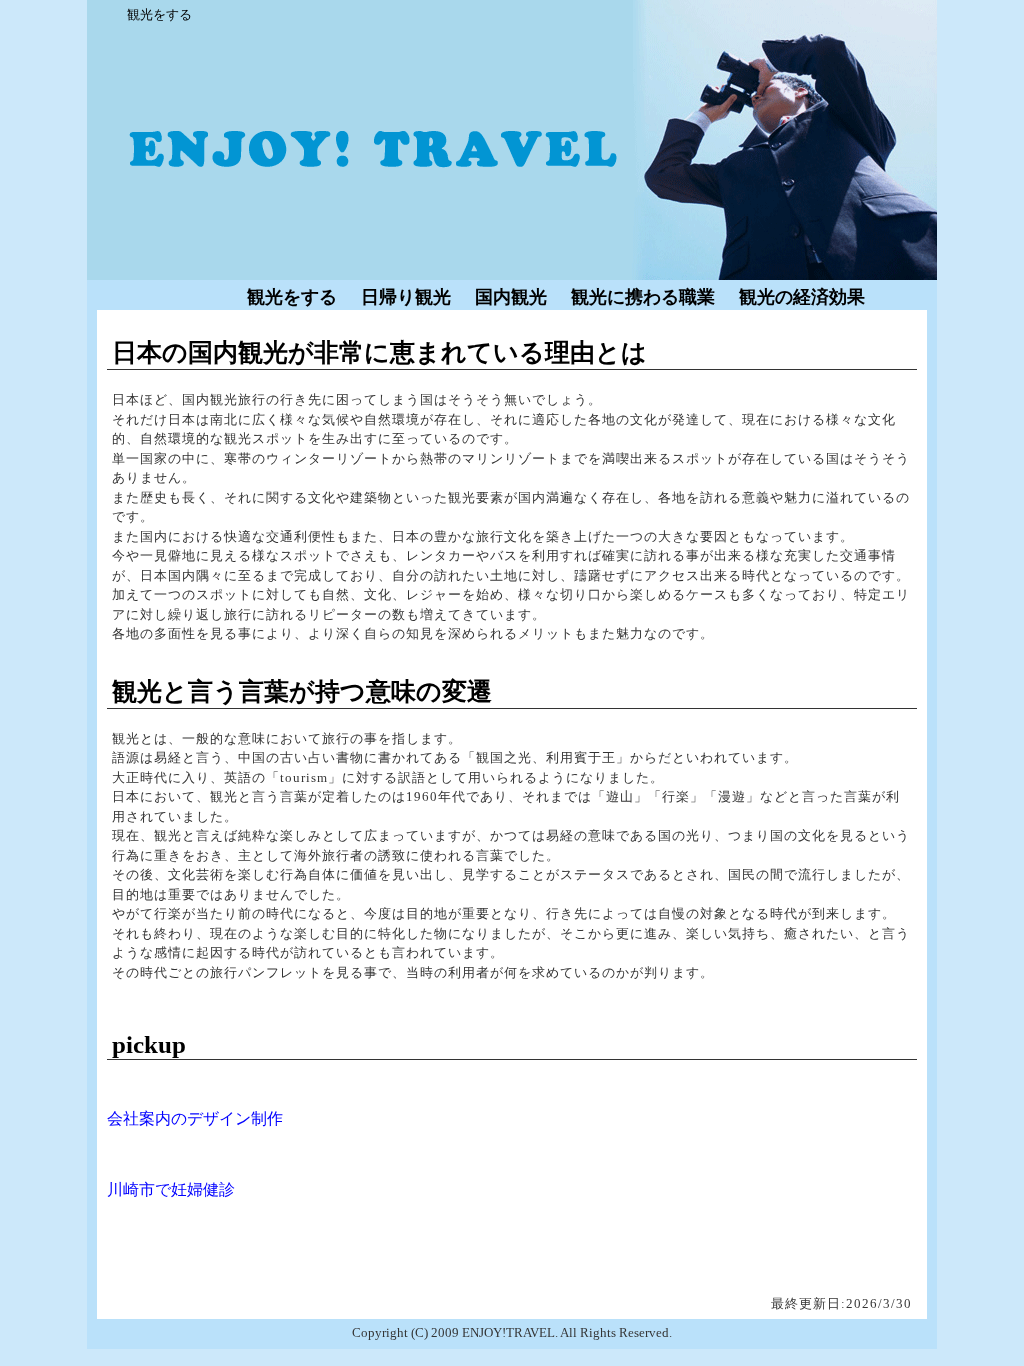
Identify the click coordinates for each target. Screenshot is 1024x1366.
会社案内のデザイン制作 (195, 1118)
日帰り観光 (406, 297)
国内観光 (511, 297)
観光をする (292, 297)
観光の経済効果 (802, 297)
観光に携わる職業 (643, 297)
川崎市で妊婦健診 (171, 1189)
